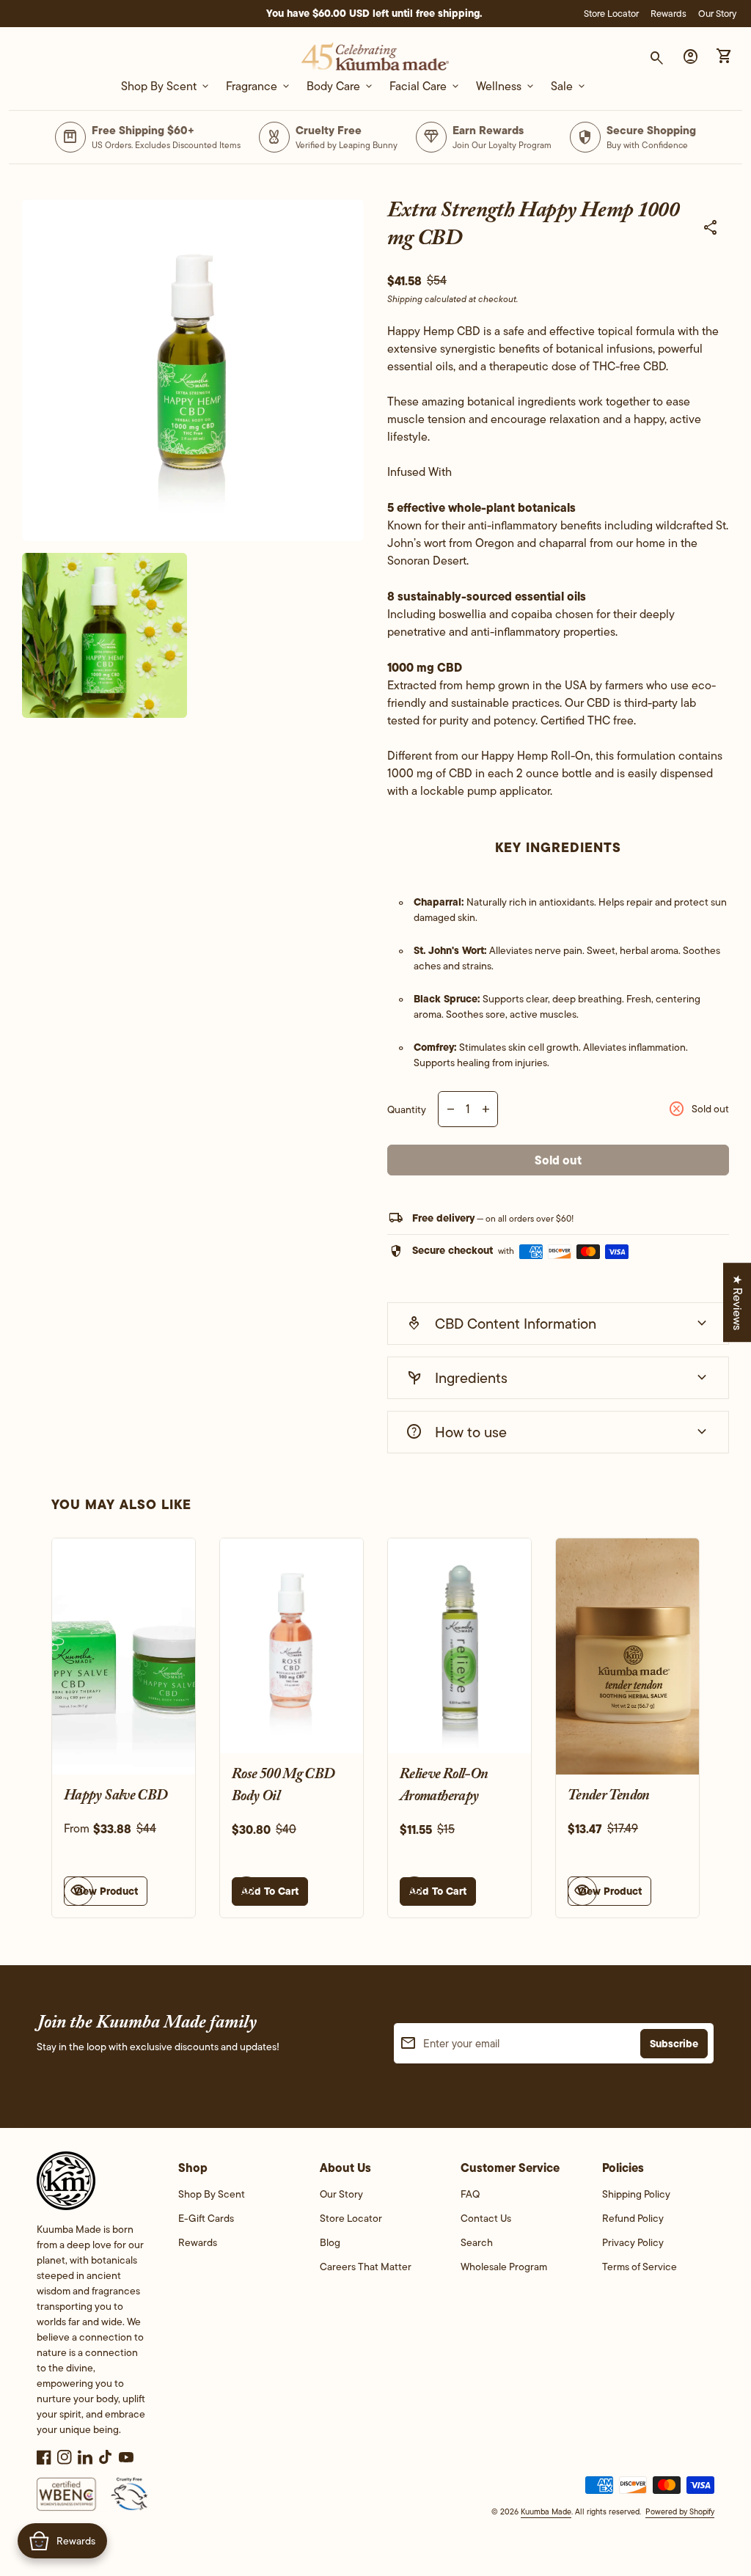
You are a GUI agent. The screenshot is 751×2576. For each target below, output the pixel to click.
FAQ (470, 2194)
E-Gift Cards (206, 2218)
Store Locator (611, 14)
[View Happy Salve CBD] (124, 1656)
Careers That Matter (366, 2267)
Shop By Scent (212, 2194)
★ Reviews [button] (737, 1302)
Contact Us (486, 2218)
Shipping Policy (636, 2194)
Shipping (405, 299)
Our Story (717, 14)
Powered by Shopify (680, 2511)
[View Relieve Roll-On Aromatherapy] (459, 1646)
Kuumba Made (546, 2511)
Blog (330, 2242)
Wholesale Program (504, 2267)
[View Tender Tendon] (627, 1656)
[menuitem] (234, 2199)
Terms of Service (640, 2267)
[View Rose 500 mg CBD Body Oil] (292, 1646)
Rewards (668, 14)
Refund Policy (633, 2218)
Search (477, 2242)
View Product (106, 1891)
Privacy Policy (633, 2242)
